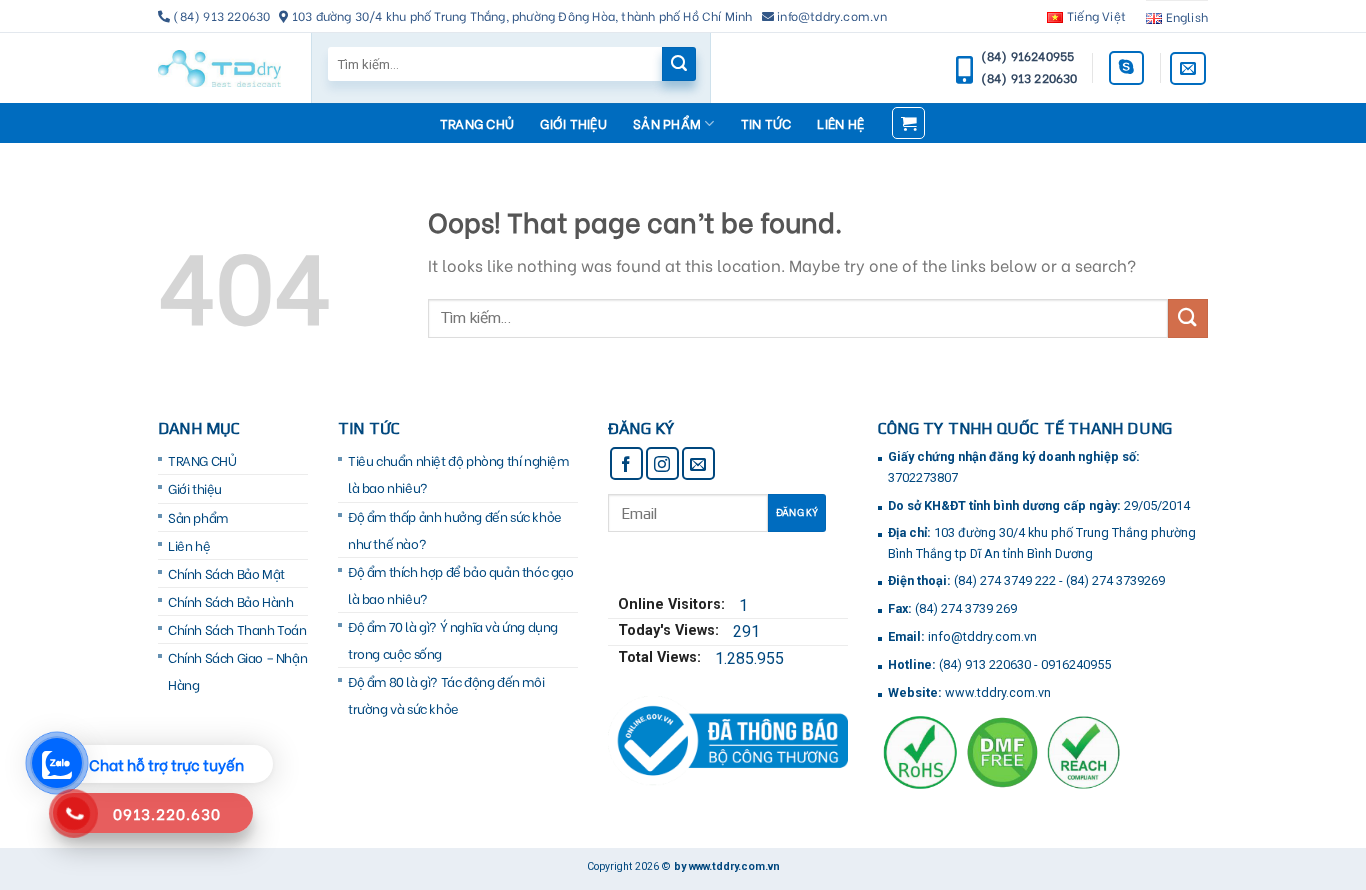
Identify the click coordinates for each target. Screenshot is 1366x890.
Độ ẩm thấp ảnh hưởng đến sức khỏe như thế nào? (455, 529)
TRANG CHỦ (477, 123)
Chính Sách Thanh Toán (237, 629)
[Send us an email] (1188, 68)
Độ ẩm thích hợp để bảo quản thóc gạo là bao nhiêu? (461, 584)
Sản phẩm (667, 123)
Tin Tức (766, 123)
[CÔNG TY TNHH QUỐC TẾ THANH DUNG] (219, 68)
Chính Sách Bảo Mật (226, 573)
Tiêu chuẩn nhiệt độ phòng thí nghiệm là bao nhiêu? (458, 473)
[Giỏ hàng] (908, 123)
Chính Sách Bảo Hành (230, 601)
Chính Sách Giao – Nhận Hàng (237, 670)
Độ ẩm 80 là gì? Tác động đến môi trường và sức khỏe (446, 694)
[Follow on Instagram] (662, 463)
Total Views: (661, 657)
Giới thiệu (573, 123)
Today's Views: (670, 630)
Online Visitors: (673, 604)
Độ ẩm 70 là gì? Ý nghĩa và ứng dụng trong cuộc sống (453, 639)
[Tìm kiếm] (679, 64)
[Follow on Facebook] (626, 463)
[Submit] (1188, 318)
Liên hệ (840, 123)
